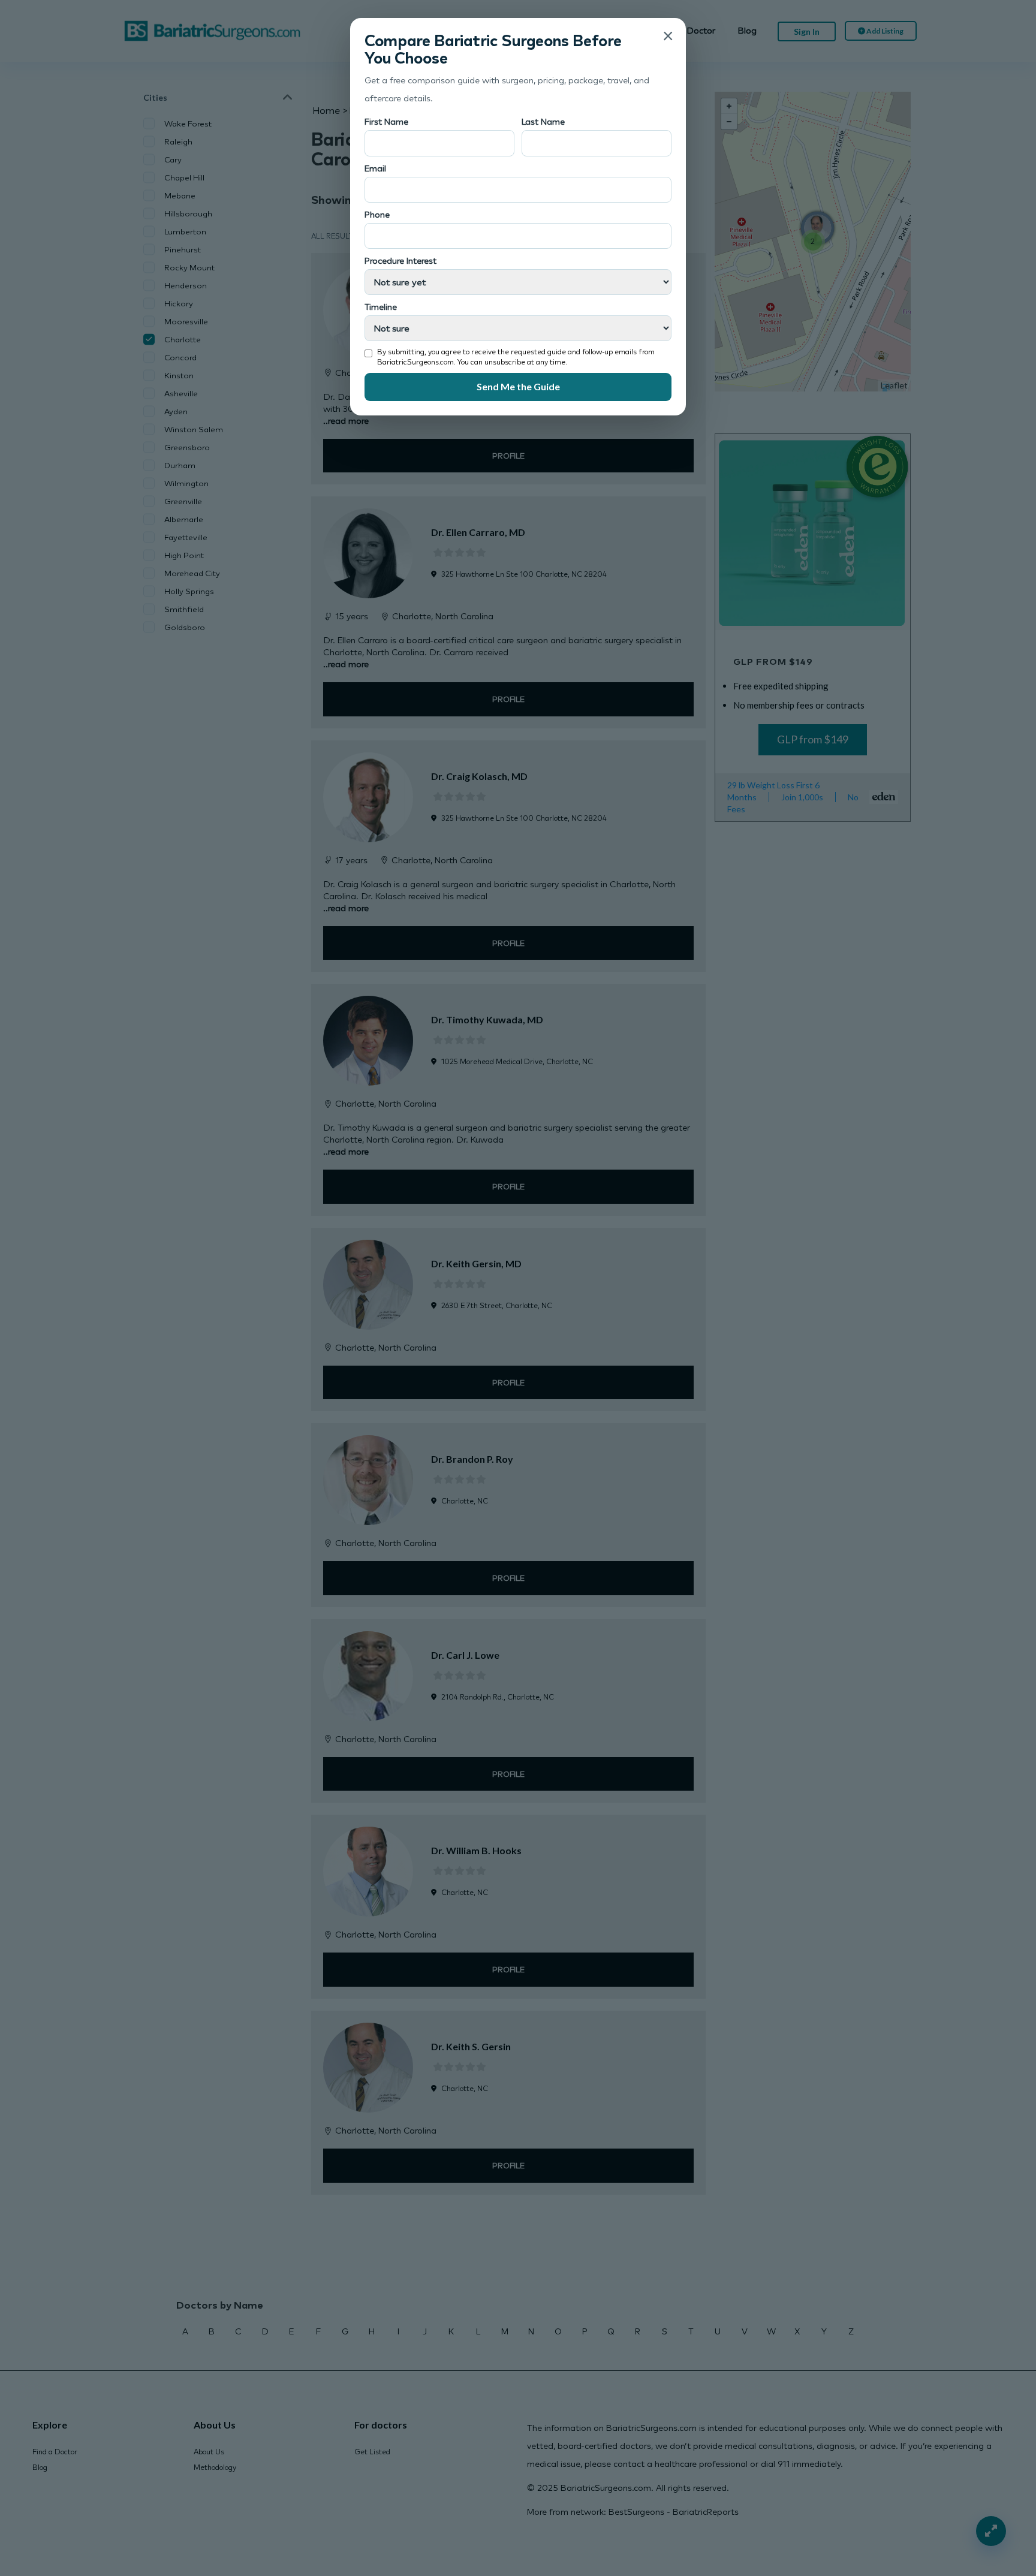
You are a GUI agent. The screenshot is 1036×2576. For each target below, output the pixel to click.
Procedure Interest (400, 260)
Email (375, 168)
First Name (386, 121)
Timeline (381, 307)
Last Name (543, 121)
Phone (377, 214)
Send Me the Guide (518, 386)
